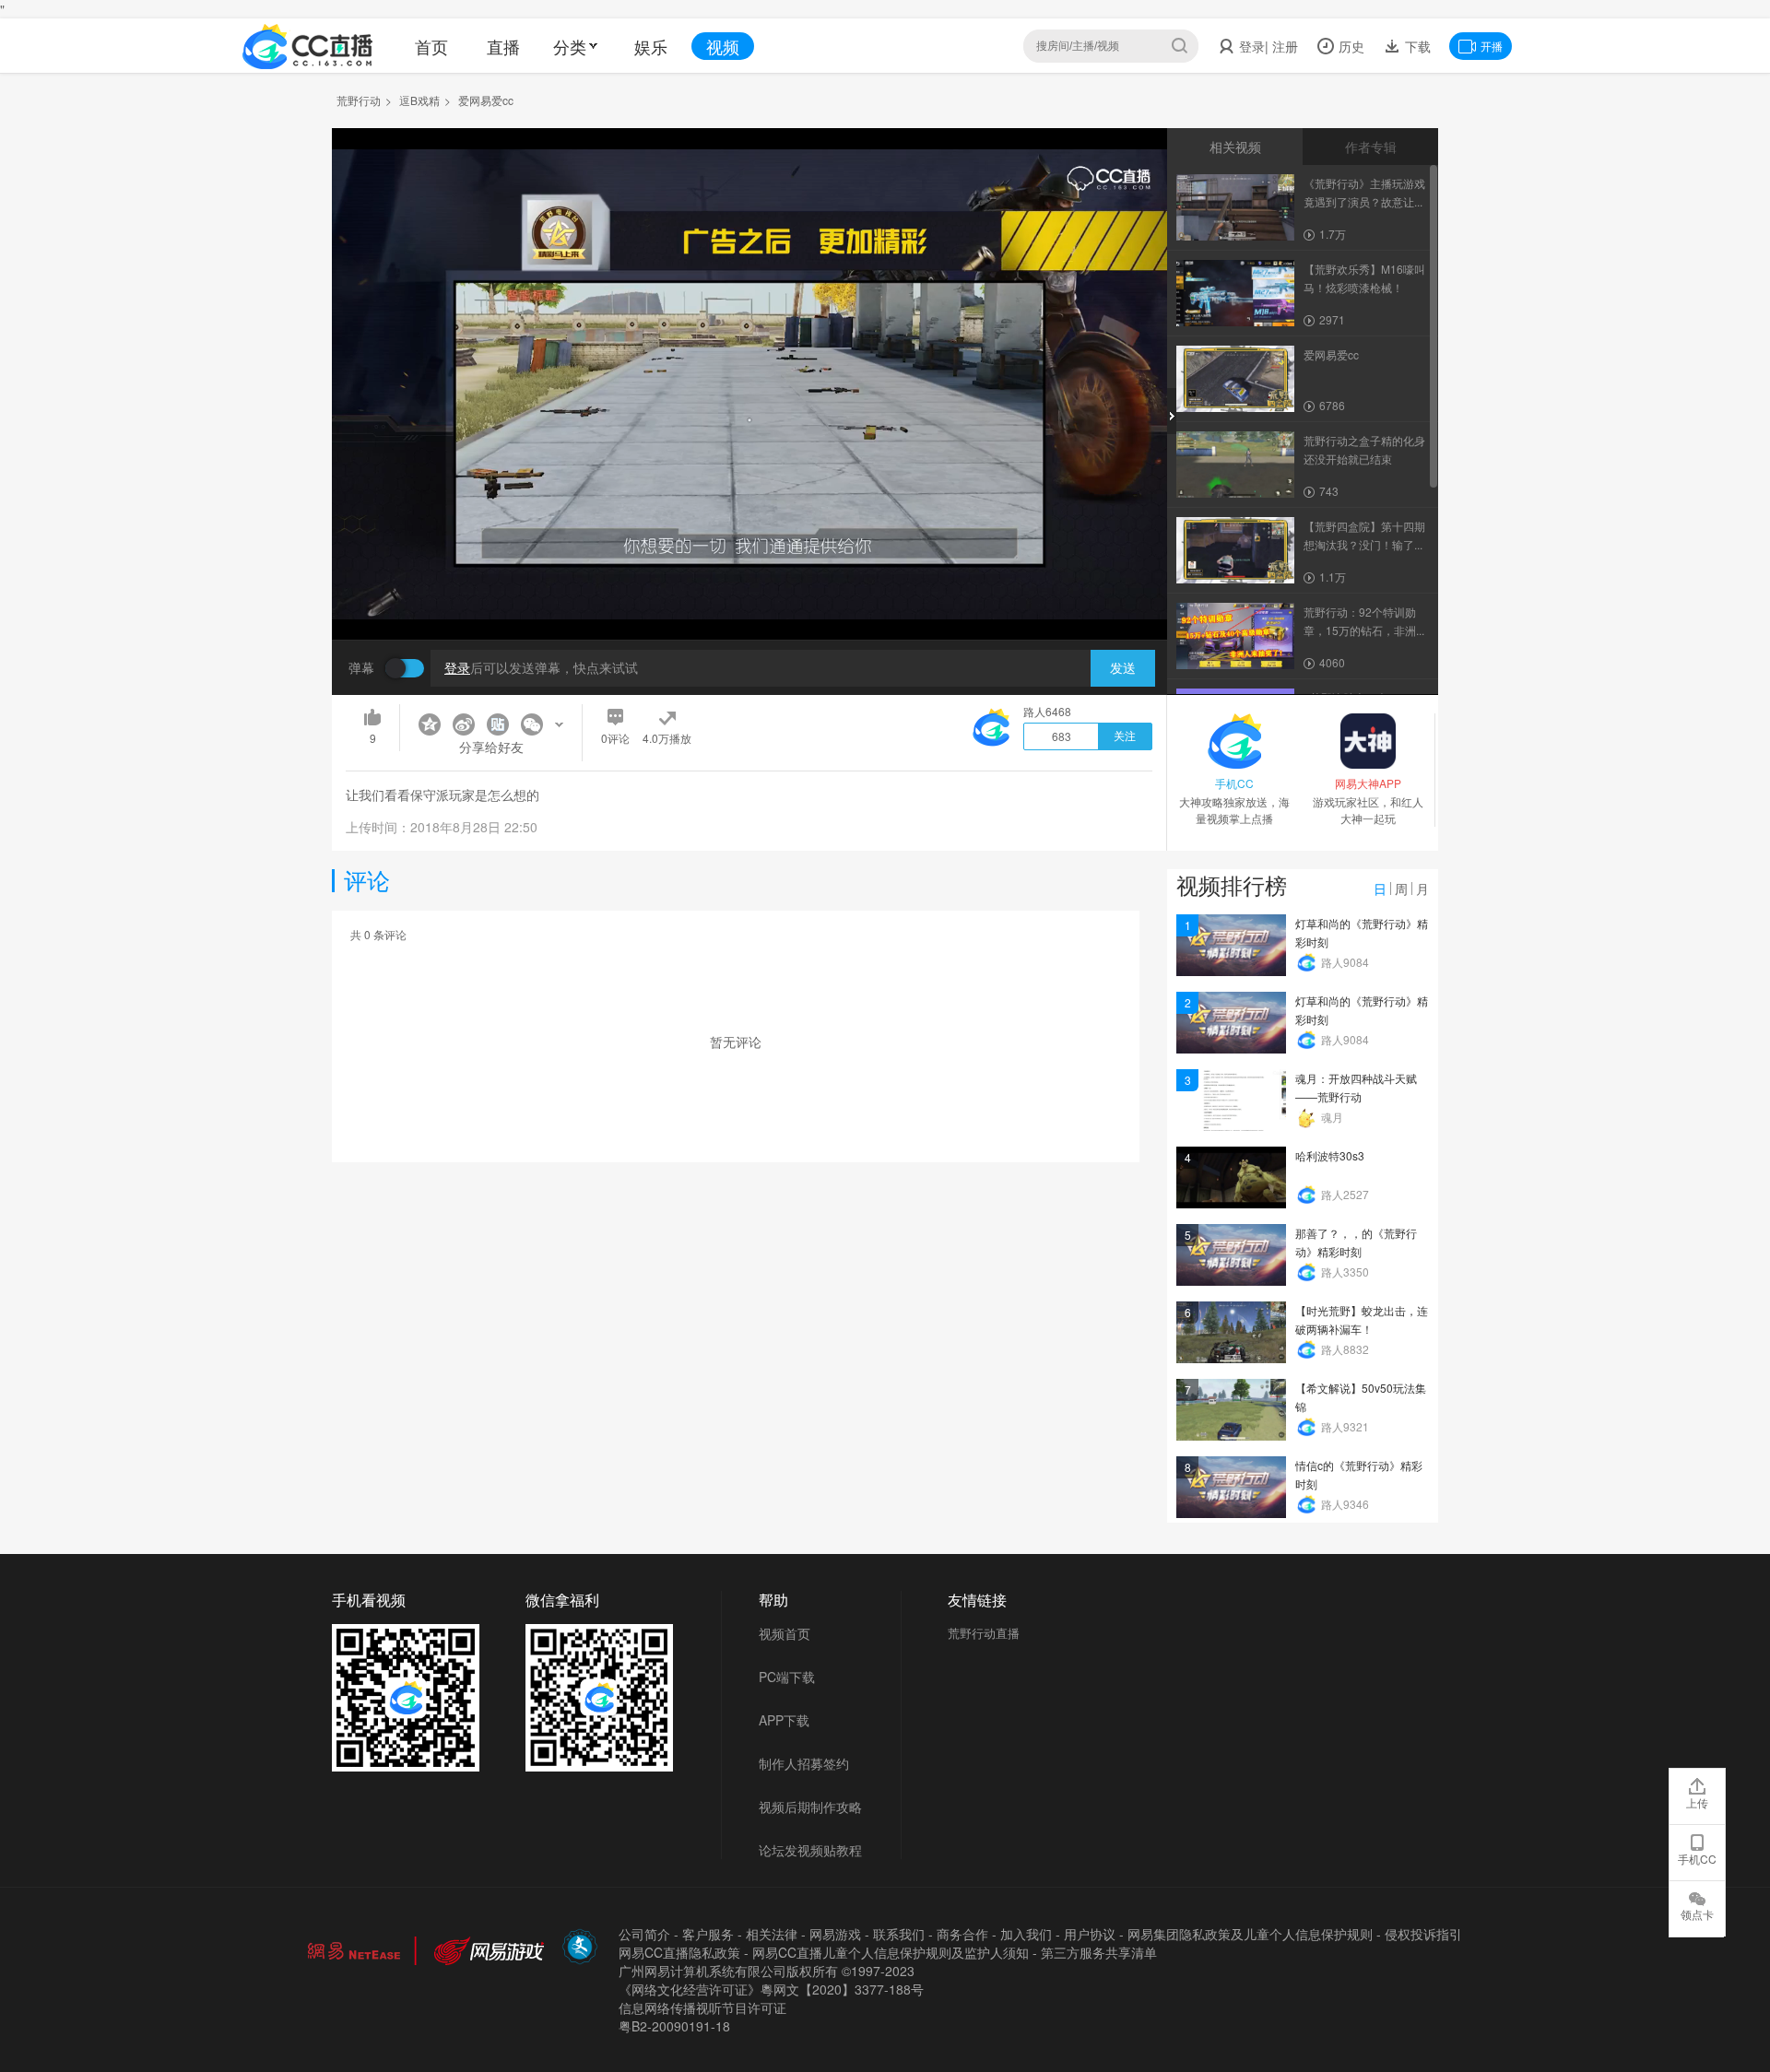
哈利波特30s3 (1330, 1155)
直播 (503, 46)
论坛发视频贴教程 (810, 1850)
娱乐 (651, 46)
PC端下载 (787, 1677)
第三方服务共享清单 (1099, 1952)
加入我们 (1026, 1934)
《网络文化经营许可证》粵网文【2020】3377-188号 (771, 1989)
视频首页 (785, 1633)
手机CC (1697, 1859)
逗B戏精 (419, 100)
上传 (1697, 1802)
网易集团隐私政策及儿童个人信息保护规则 (1250, 1934)
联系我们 (899, 1934)
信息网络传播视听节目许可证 (702, 2007)
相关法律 (772, 1934)
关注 (1125, 736)
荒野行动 (359, 100)
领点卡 (1697, 1914)
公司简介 (644, 1934)
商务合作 (962, 1934)
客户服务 (708, 1934)
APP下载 (784, 1720)
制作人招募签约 (804, 1763)
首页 (431, 46)
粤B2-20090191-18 (674, 2026)
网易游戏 (835, 1934)
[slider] (749, 597)
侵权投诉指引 (1423, 1934)
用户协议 (1090, 1934)
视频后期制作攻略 (810, 1807)
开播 (1492, 46)
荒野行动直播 (984, 1633)
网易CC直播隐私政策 (679, 1952)
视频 (723, 46)
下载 (1416, 46)
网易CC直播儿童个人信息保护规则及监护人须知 (891, 1952)
